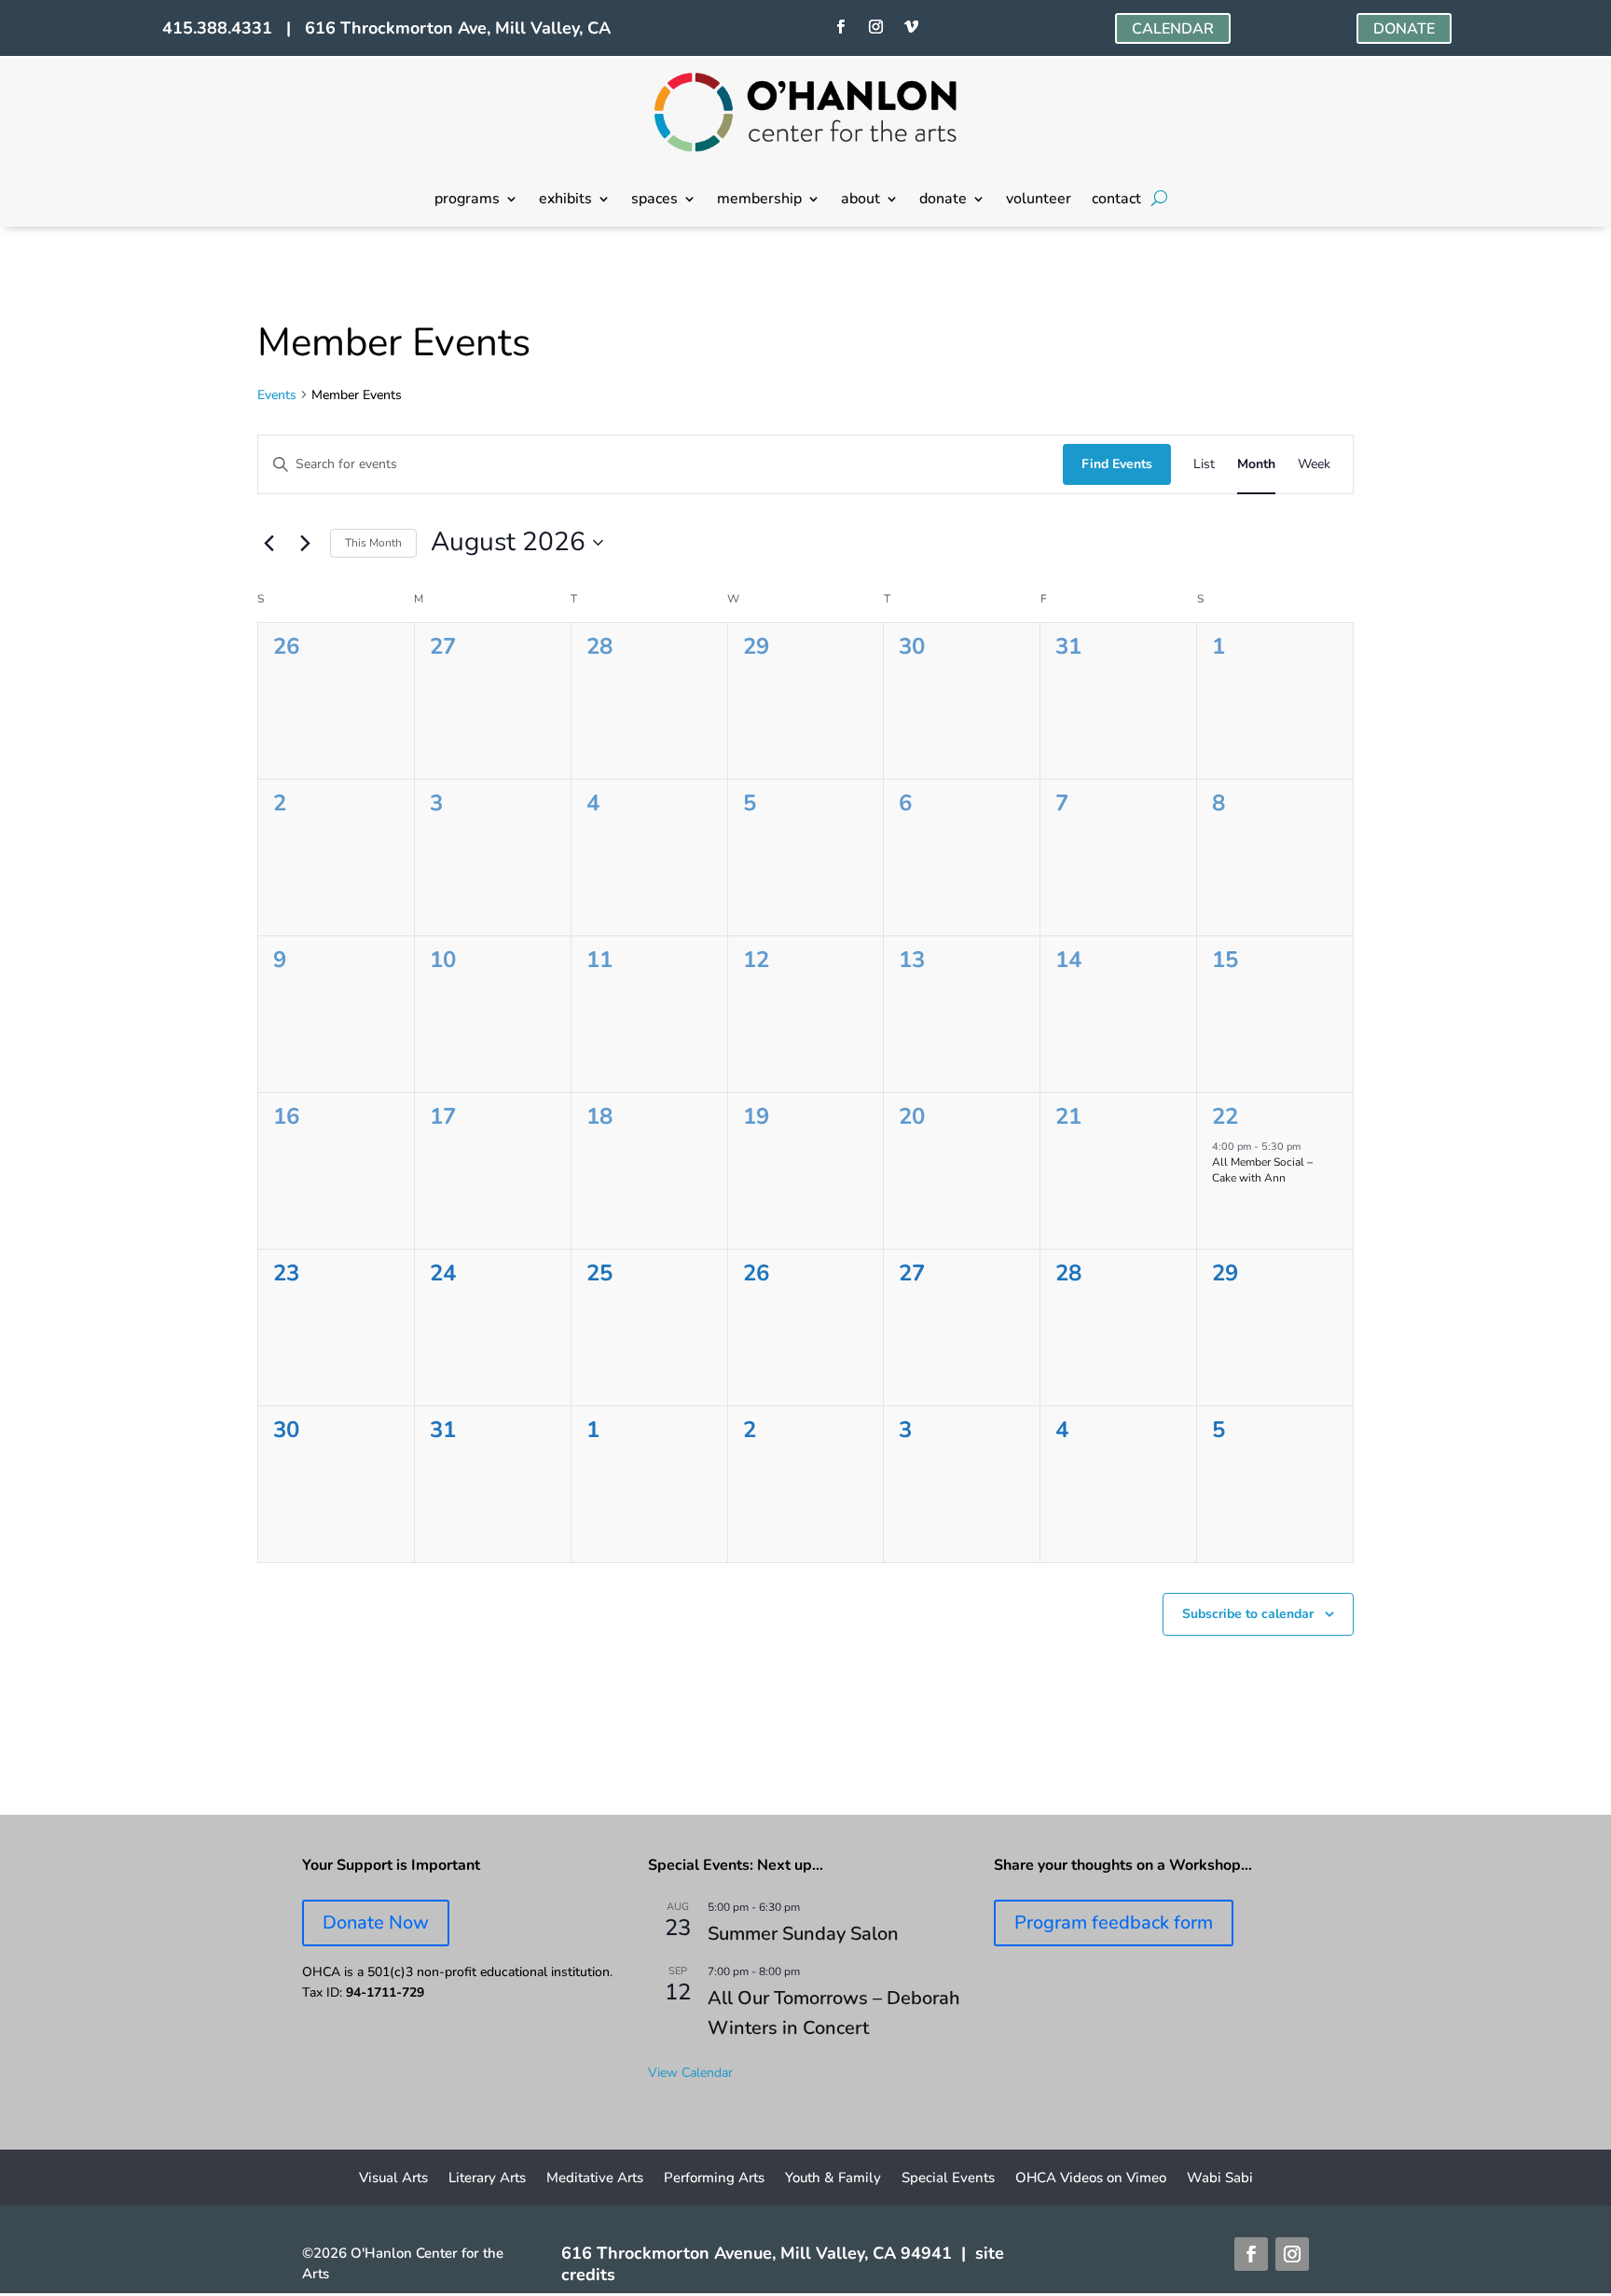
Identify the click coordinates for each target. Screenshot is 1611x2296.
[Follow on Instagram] (875, 27)
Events (277, 395)
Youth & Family (833, 2179)
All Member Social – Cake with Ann (1262, 1170)
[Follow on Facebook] (840, 27)
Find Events (1117, 464)
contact (1116, 201)
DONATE (1404, 29)
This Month (373, 543)
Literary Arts (487, 2179)
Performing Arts (714, 2179)
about (861, 201)
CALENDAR (1173, 29)
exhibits (565, 201)
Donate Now (376, 1923)
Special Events (948, 2179)
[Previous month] (268, 543)
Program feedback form (1114, 1923)
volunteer (1039, 201)
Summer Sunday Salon (803, 1934)
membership (759, 201)
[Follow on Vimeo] (911, 27)
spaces (654, 201)
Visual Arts (393, 2179)
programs (467, 201)
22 (1225, 1116)
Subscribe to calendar (1248, 1614)
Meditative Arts (595, 2179)
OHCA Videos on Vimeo (1091, 2179)
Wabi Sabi (1220, 2179)
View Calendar (690, 2073)
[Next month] (305, 543)
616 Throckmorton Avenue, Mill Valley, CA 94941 (757, 2253)
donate (943, 201)
